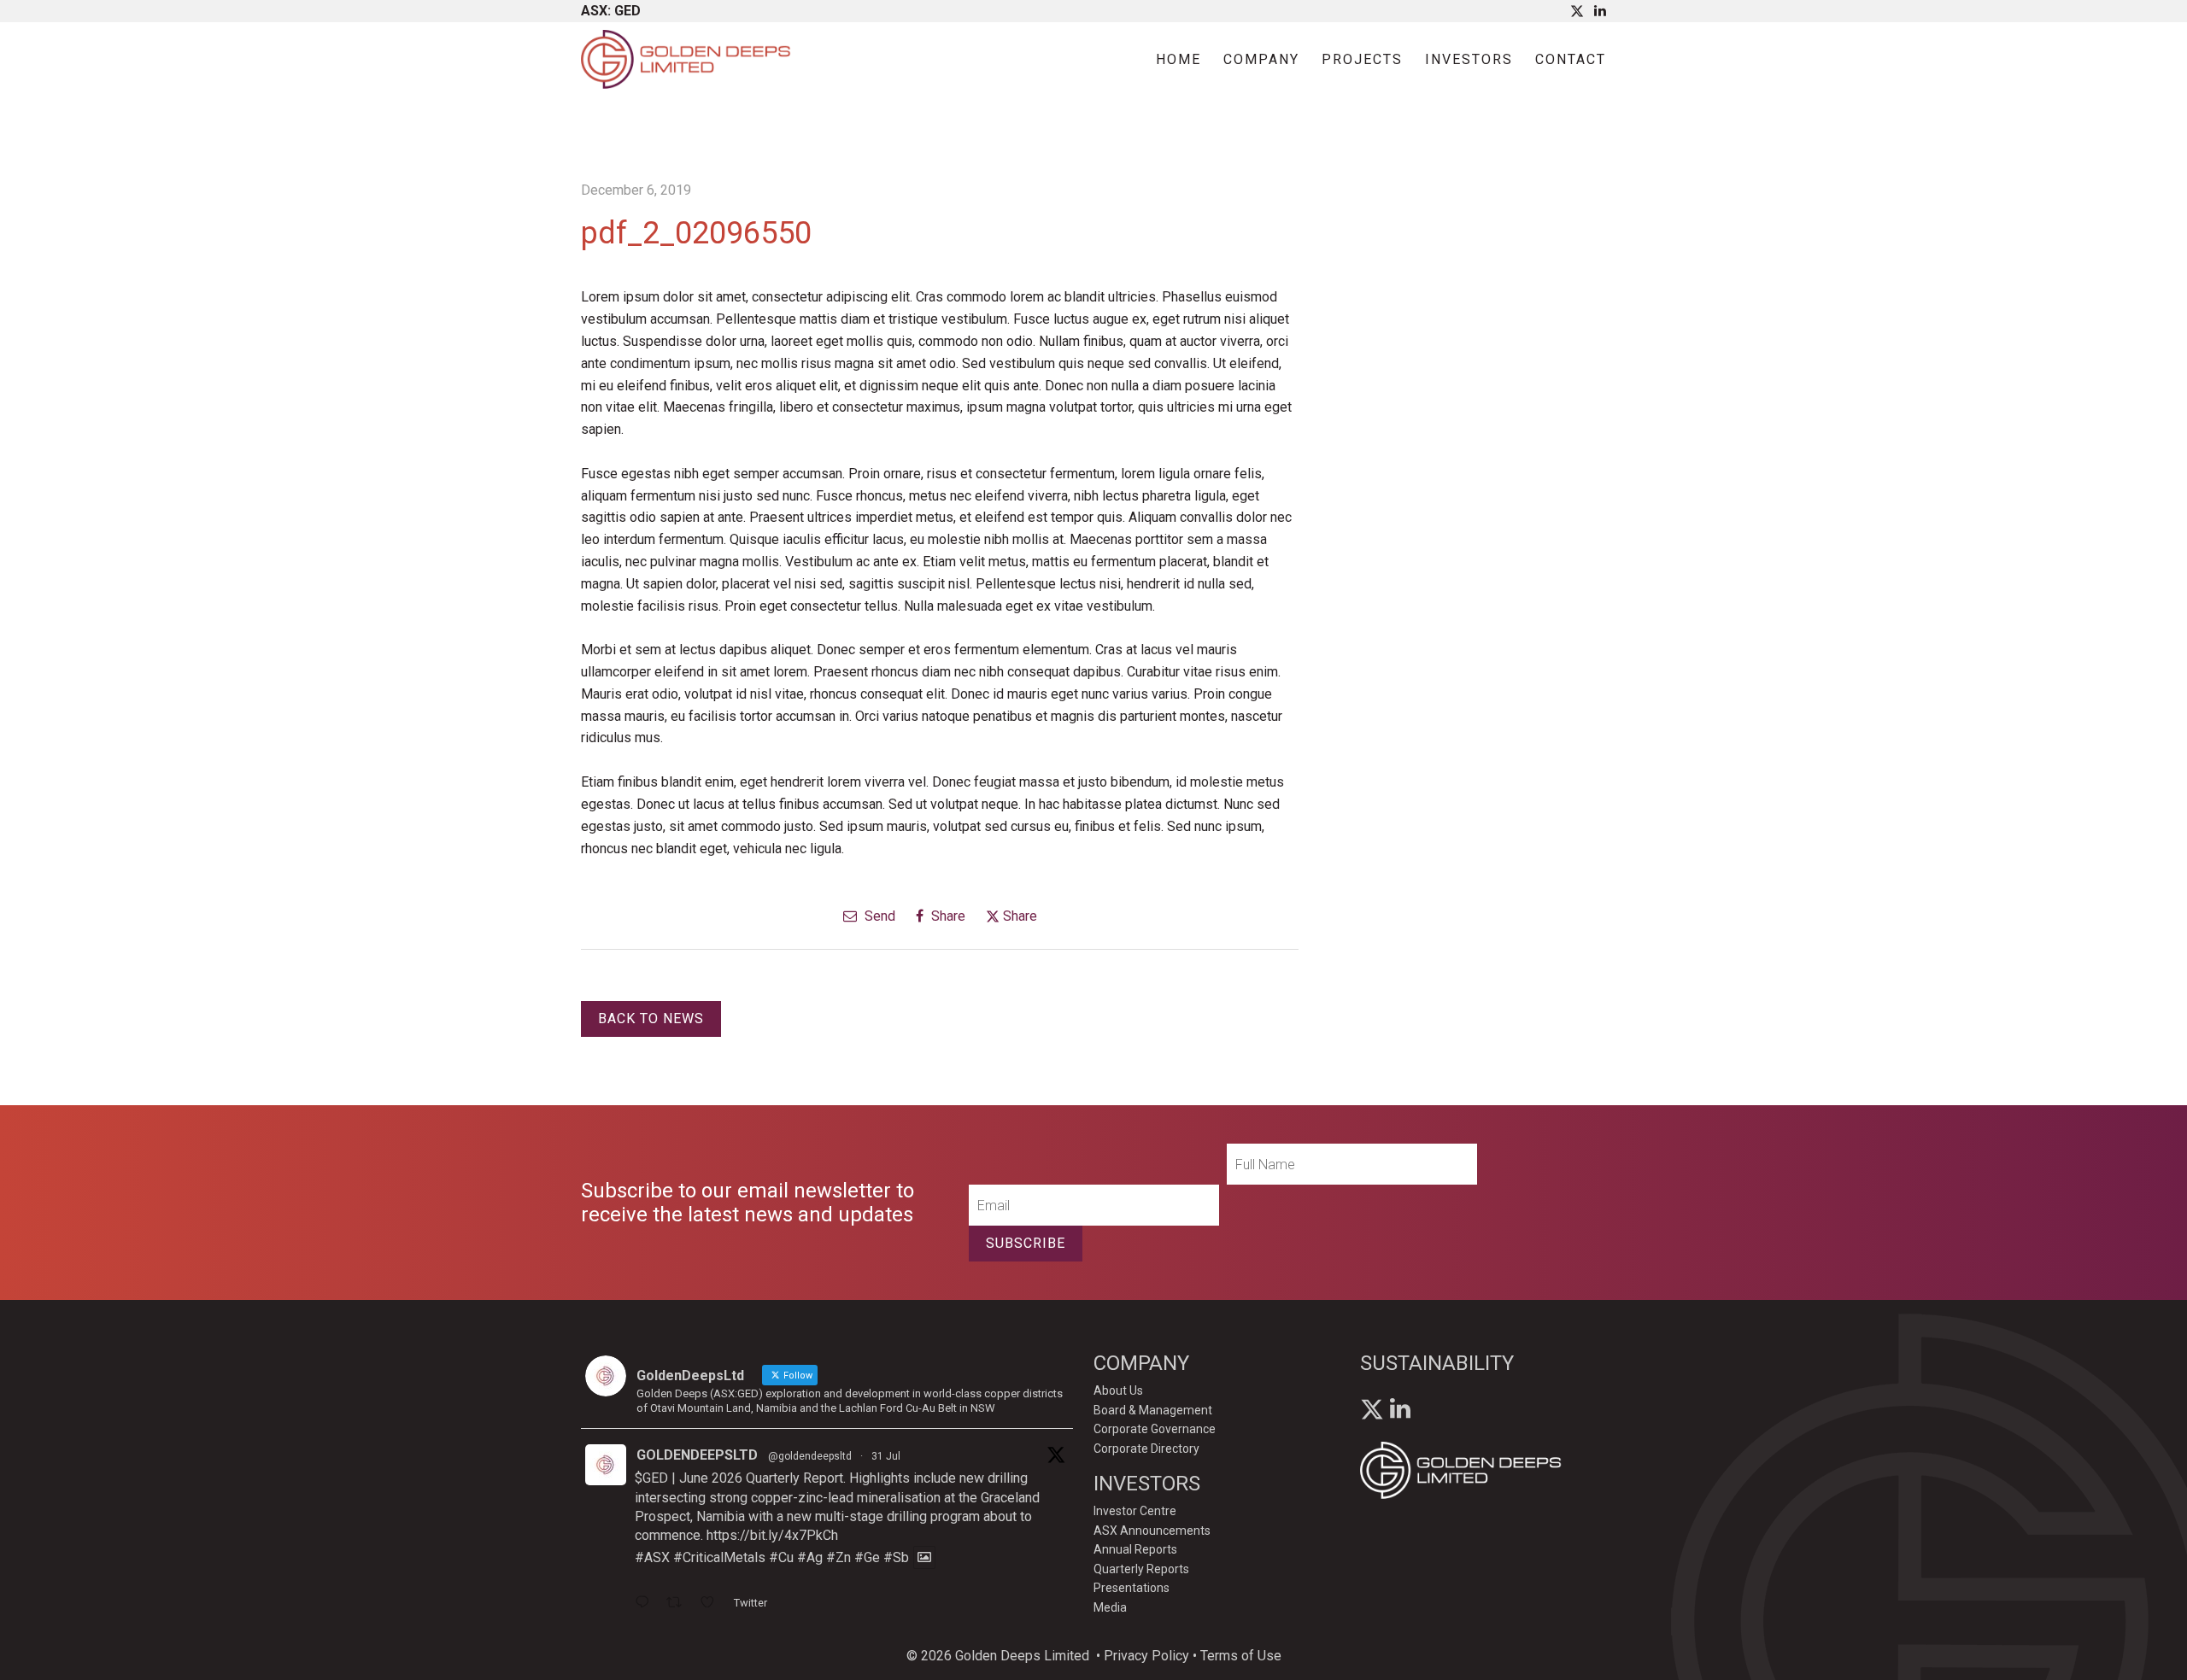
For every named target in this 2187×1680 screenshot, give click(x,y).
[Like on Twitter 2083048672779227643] (712, 1604)
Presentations (1132, 1588)
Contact (1571, 59)
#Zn (838, 1557)
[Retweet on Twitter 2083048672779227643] (679, 1604)
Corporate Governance (1155, 1429)
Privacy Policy (1146, 1656)
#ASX (652, 1557)
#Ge (867, 1557)
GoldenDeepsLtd (697, 1455)
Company (1261, 59)
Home (1179, 59)
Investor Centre (1135, 1511)
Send (878, 916)
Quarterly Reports (1141, 1569)
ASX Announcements (1152, 1531)
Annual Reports (1135, 1549)
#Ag (810, 1557)
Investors (1469, 59)
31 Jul (886, 1456)
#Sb (896, 1557)
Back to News (651, 1019)
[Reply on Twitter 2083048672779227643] (646, 1604)
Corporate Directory (1146, 1449)
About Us (1118, 1390)
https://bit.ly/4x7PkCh (772, 1535)
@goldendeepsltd (810, 1456)
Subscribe (1026, 1243)
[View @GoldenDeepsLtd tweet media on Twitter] (924, 1557)
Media (1110, 1607)
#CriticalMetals (719, 1557)
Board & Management (1153, 1410)
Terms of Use (1241, 1656)
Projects (1362, 59)
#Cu (781, 1557)
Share (947, 916)
